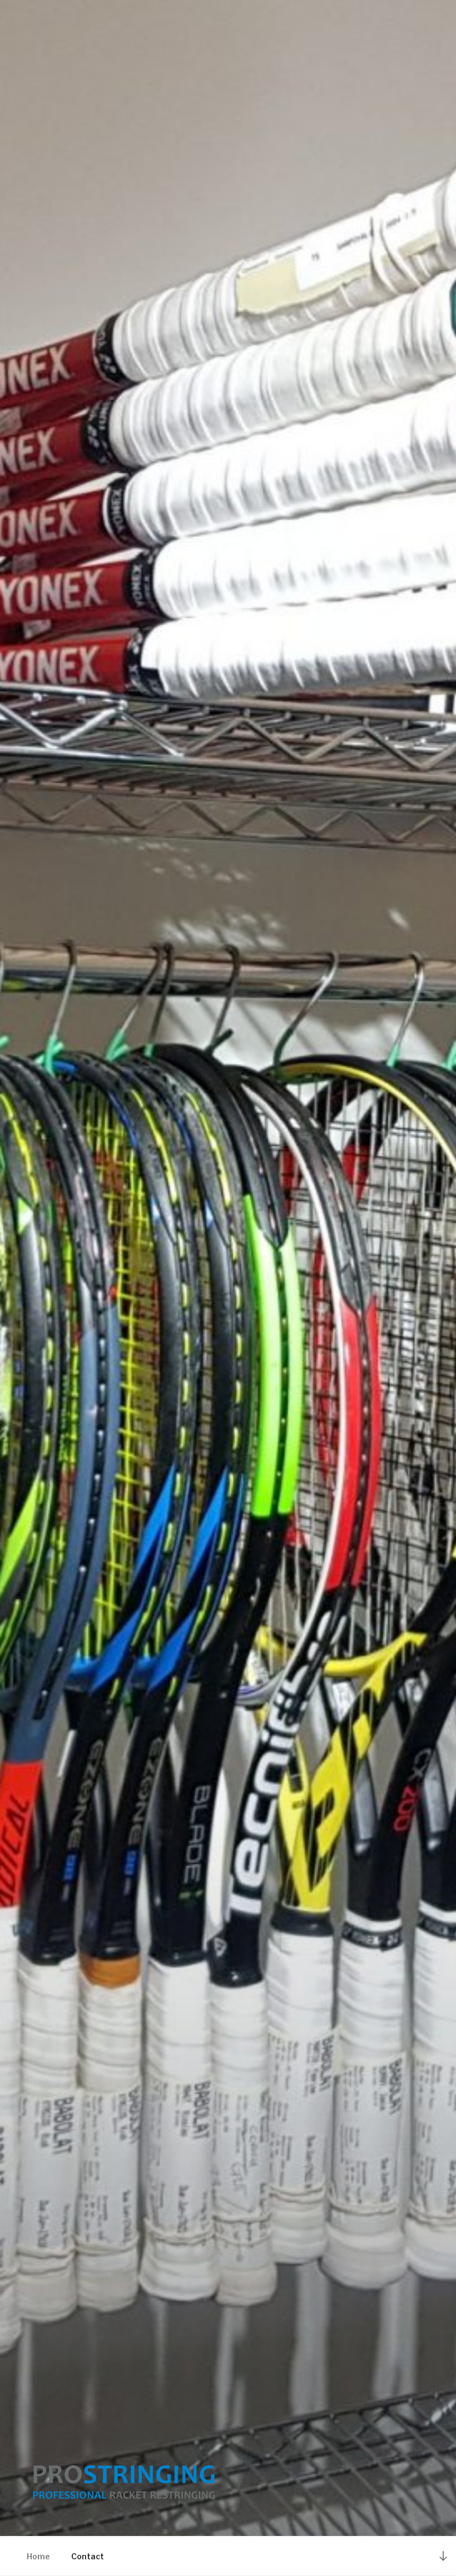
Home (38, 2556)
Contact (88, 2556)
